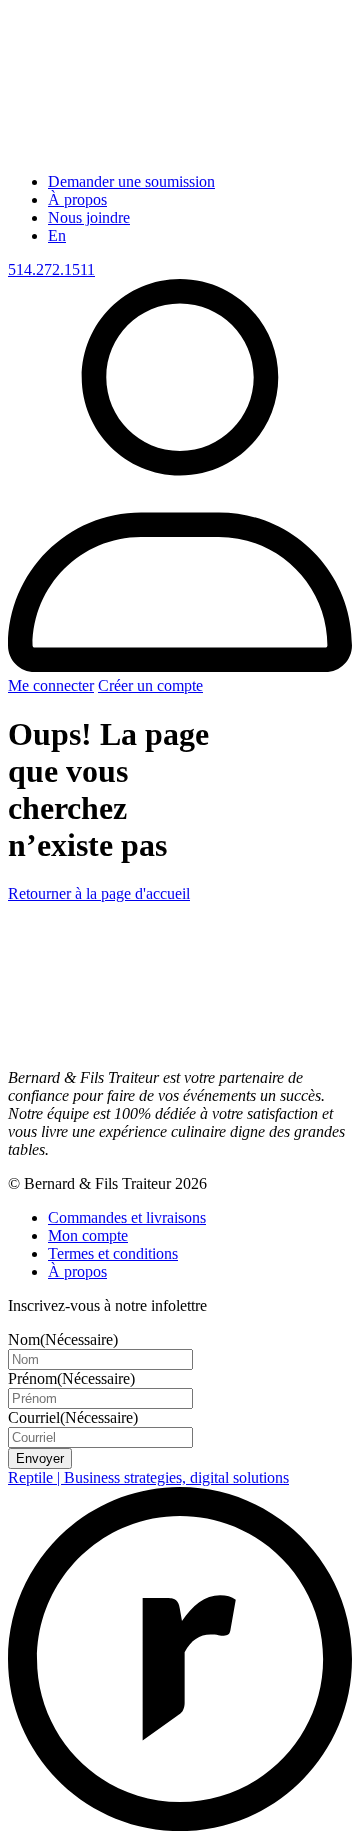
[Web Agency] (180, 1825)
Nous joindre (89, 217)
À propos (77, 199)
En (57, 235)
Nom (63, 1339)
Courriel (73, 1417)
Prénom (71, 1378)
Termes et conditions (113, 1253)
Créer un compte (150, 685)
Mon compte (88, 1235)
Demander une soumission (131, 181)
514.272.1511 (51, 269)
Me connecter (51, 685)
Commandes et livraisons (127, 1217)
